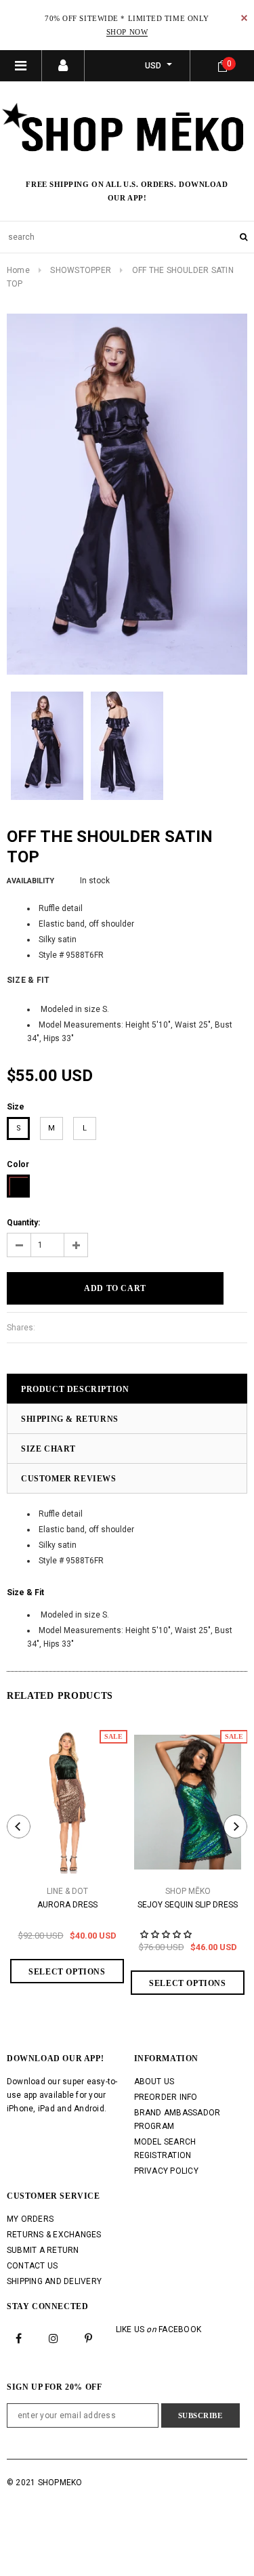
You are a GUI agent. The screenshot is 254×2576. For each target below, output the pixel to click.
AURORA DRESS (67, 1905)
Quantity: (23, 1223)
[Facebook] (19, 2338)
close (244, 18)
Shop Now (127, 32)
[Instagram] (54, 2338)
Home (18, 270)
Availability (30, 881)
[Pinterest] (89, 2338)
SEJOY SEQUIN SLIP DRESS (188, 1905)
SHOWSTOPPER (81, 270)
